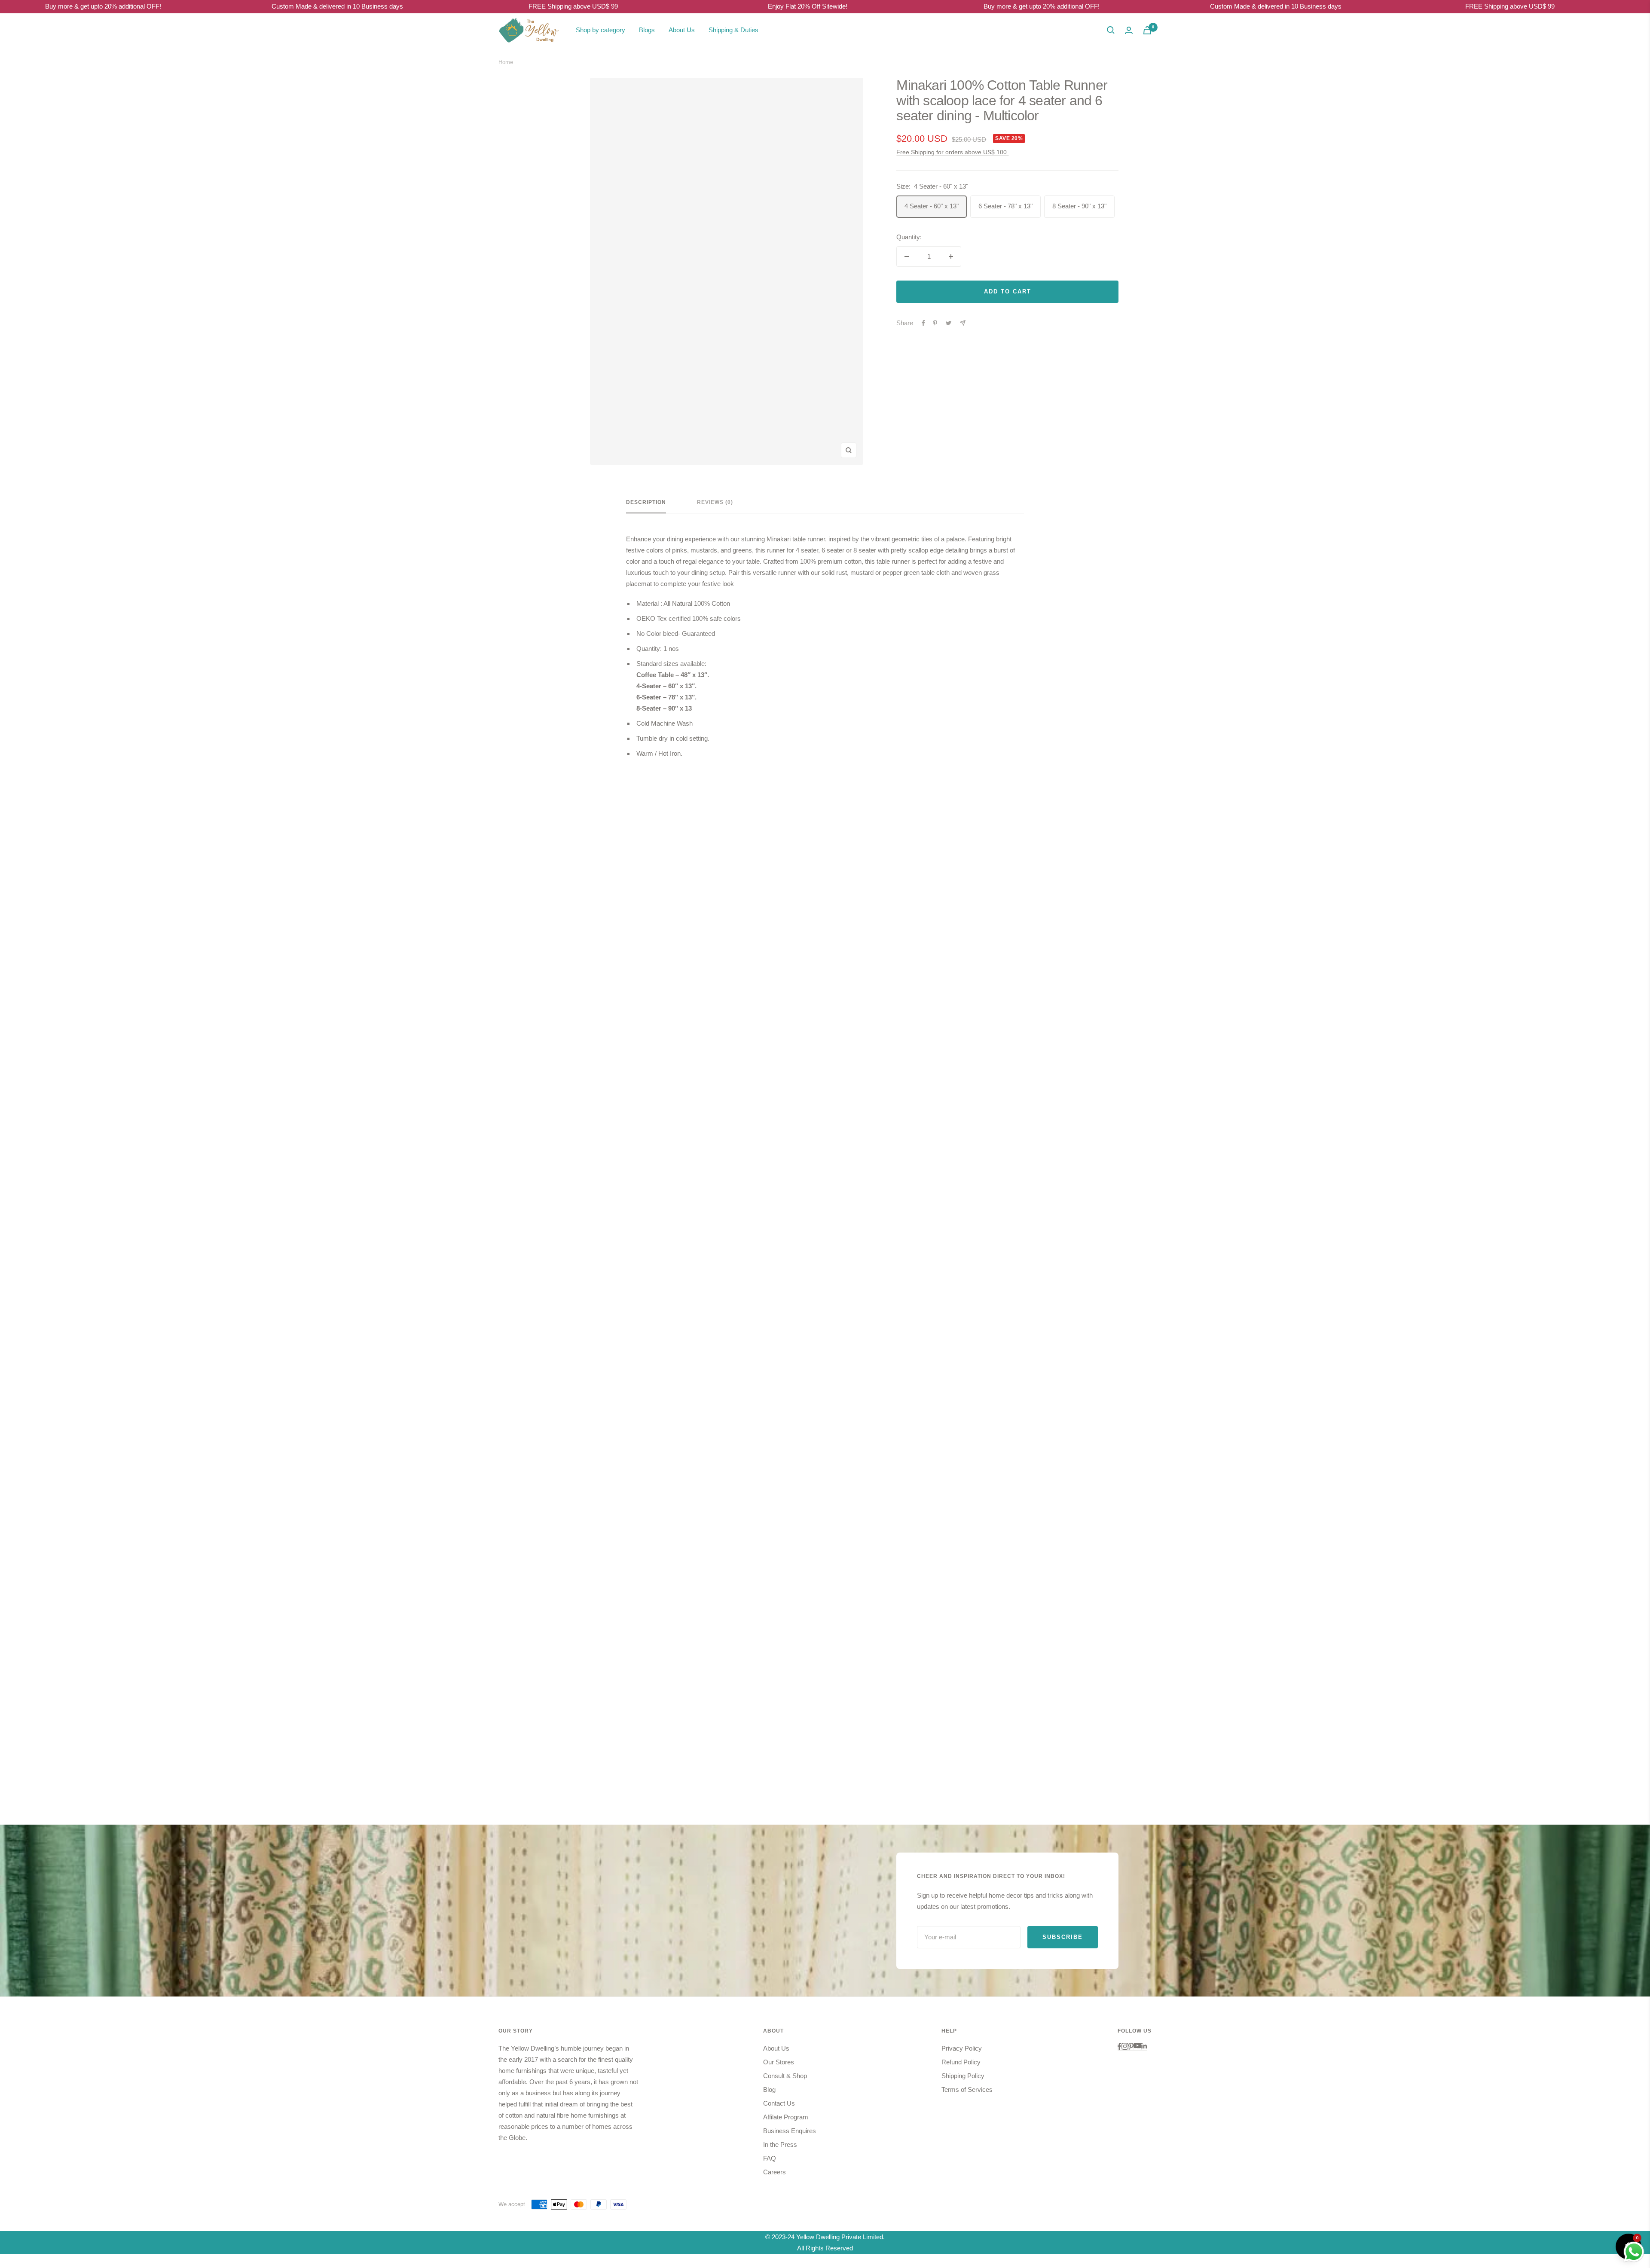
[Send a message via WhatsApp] (1634, 2252)
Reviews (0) (715, 502)
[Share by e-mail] (963, 323)
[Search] (1111, 30)
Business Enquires (790, 2131)
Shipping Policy (963, 2076)
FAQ (770, 2158)
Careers (775, 2172)
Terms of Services (967, 2089)
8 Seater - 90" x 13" (1079, 206)
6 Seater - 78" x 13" (1005, 206)
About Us (682, 30)
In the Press (780, 2144)
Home (506, 62)
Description (646, 502)
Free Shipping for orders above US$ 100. (952, 152)
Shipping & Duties (733, 30)
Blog (769, 2089)
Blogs (647, 30)
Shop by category (600, 30)
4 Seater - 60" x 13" (932, 206)
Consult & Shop (785, 2076)
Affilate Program (786, 2117)
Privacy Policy (962, 2048)
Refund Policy (961, 2062)
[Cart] (1147, 30)
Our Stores (779, 2062)
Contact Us (779, 2103)
